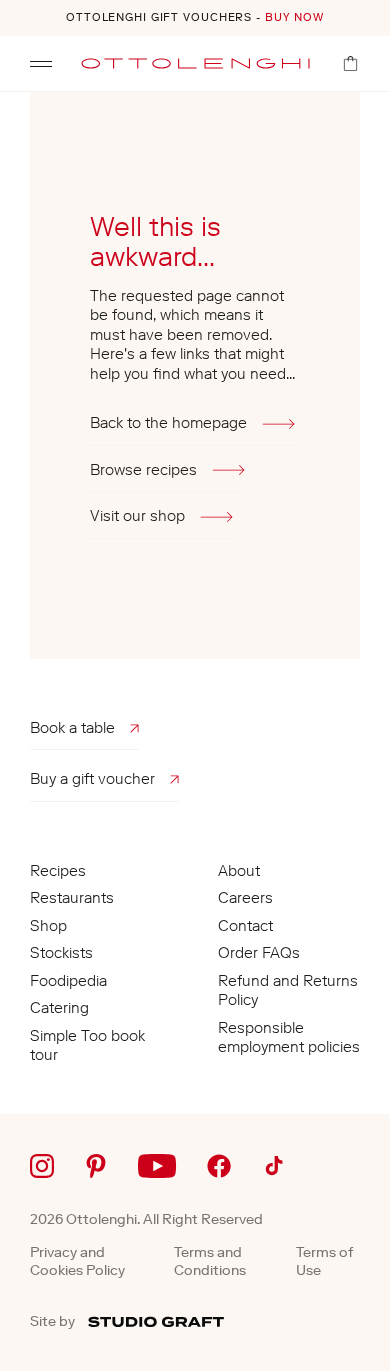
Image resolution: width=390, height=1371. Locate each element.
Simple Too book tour (87, 1046)
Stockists (61, 953)
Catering (59, 1008)
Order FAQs (259, 953)
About (239, 871)
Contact (245, 926)
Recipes (58, 871)
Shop (48, 926)
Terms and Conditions (210, 1261)
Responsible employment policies (289, 1038)
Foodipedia (68, 981)
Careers (245, 898)
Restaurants (72, 898)
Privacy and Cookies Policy (77, 1261)
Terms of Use (324, 1261)
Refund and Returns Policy (288, 991)
